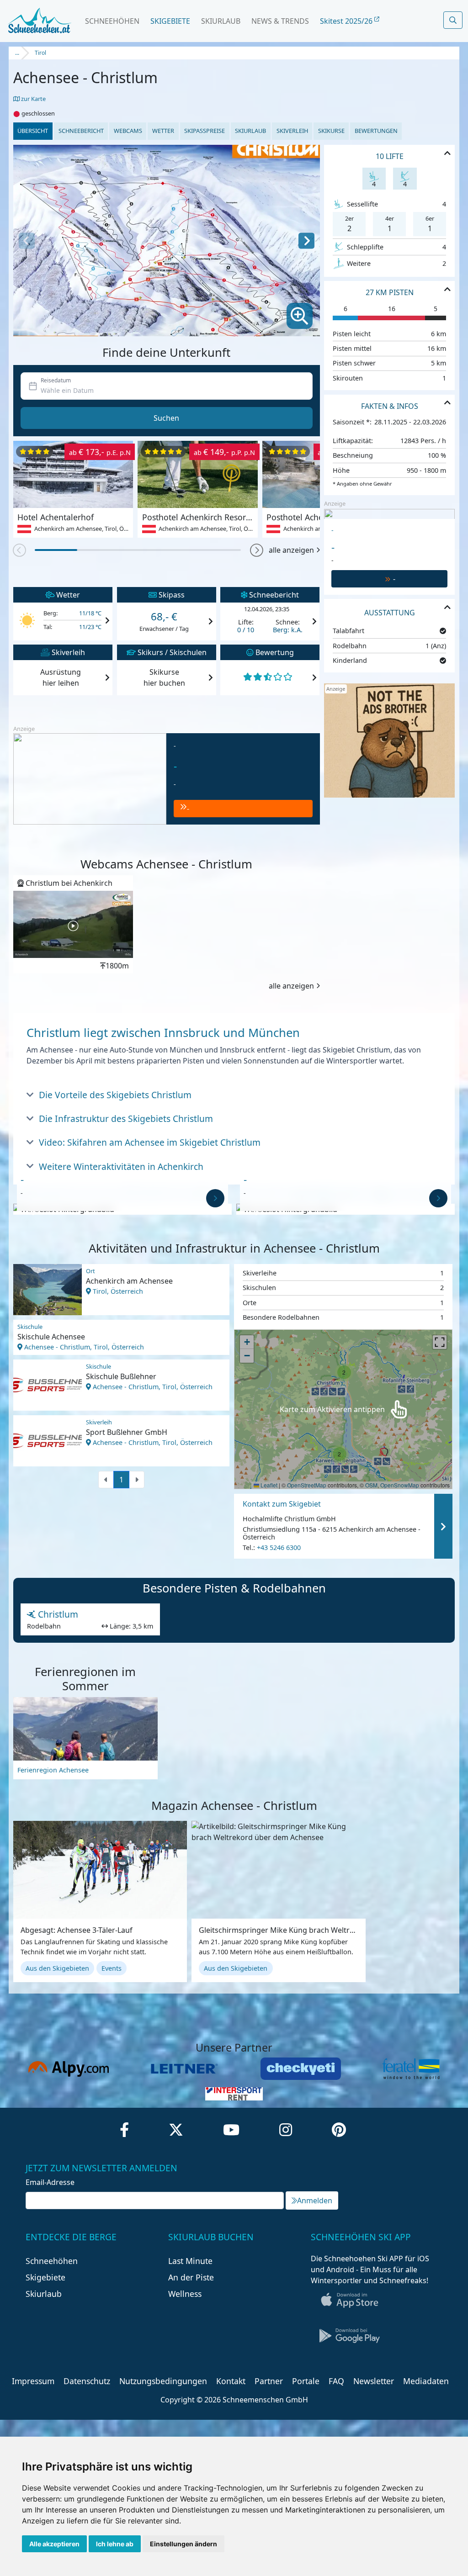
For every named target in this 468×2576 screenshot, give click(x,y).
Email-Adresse (50, 2182)
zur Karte (33, 99)
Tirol (40, 53)
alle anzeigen (291, 550)
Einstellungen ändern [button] (183, 2544)
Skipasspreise (205, 131)
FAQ (336, 2381)
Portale (306, 2381)
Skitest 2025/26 (347, 21)
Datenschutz (87, 2381)
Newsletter (374, 2381)
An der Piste (191, 2277)
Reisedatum (56, 380)
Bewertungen (376, 131)
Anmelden (315, 2200)
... (17, 53)
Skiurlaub (221, 21)
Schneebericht (81, 131)
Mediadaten (426, 2381)
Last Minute (190, 2261)
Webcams (128, 131)
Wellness (185, 2294)
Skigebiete (170, 21)
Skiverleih (292, 131)
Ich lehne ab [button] (115, 2544)
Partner (269, 2381)
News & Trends (280, 21)
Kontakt (231, 2381)
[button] (257, 550)
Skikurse (331, 131)
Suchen (166, 418)
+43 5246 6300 (279, 1548)
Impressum (33, 2381)
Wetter (163, 131)
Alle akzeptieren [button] (54, 2544)
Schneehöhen (112, 21)
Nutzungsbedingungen (163, 2381)
